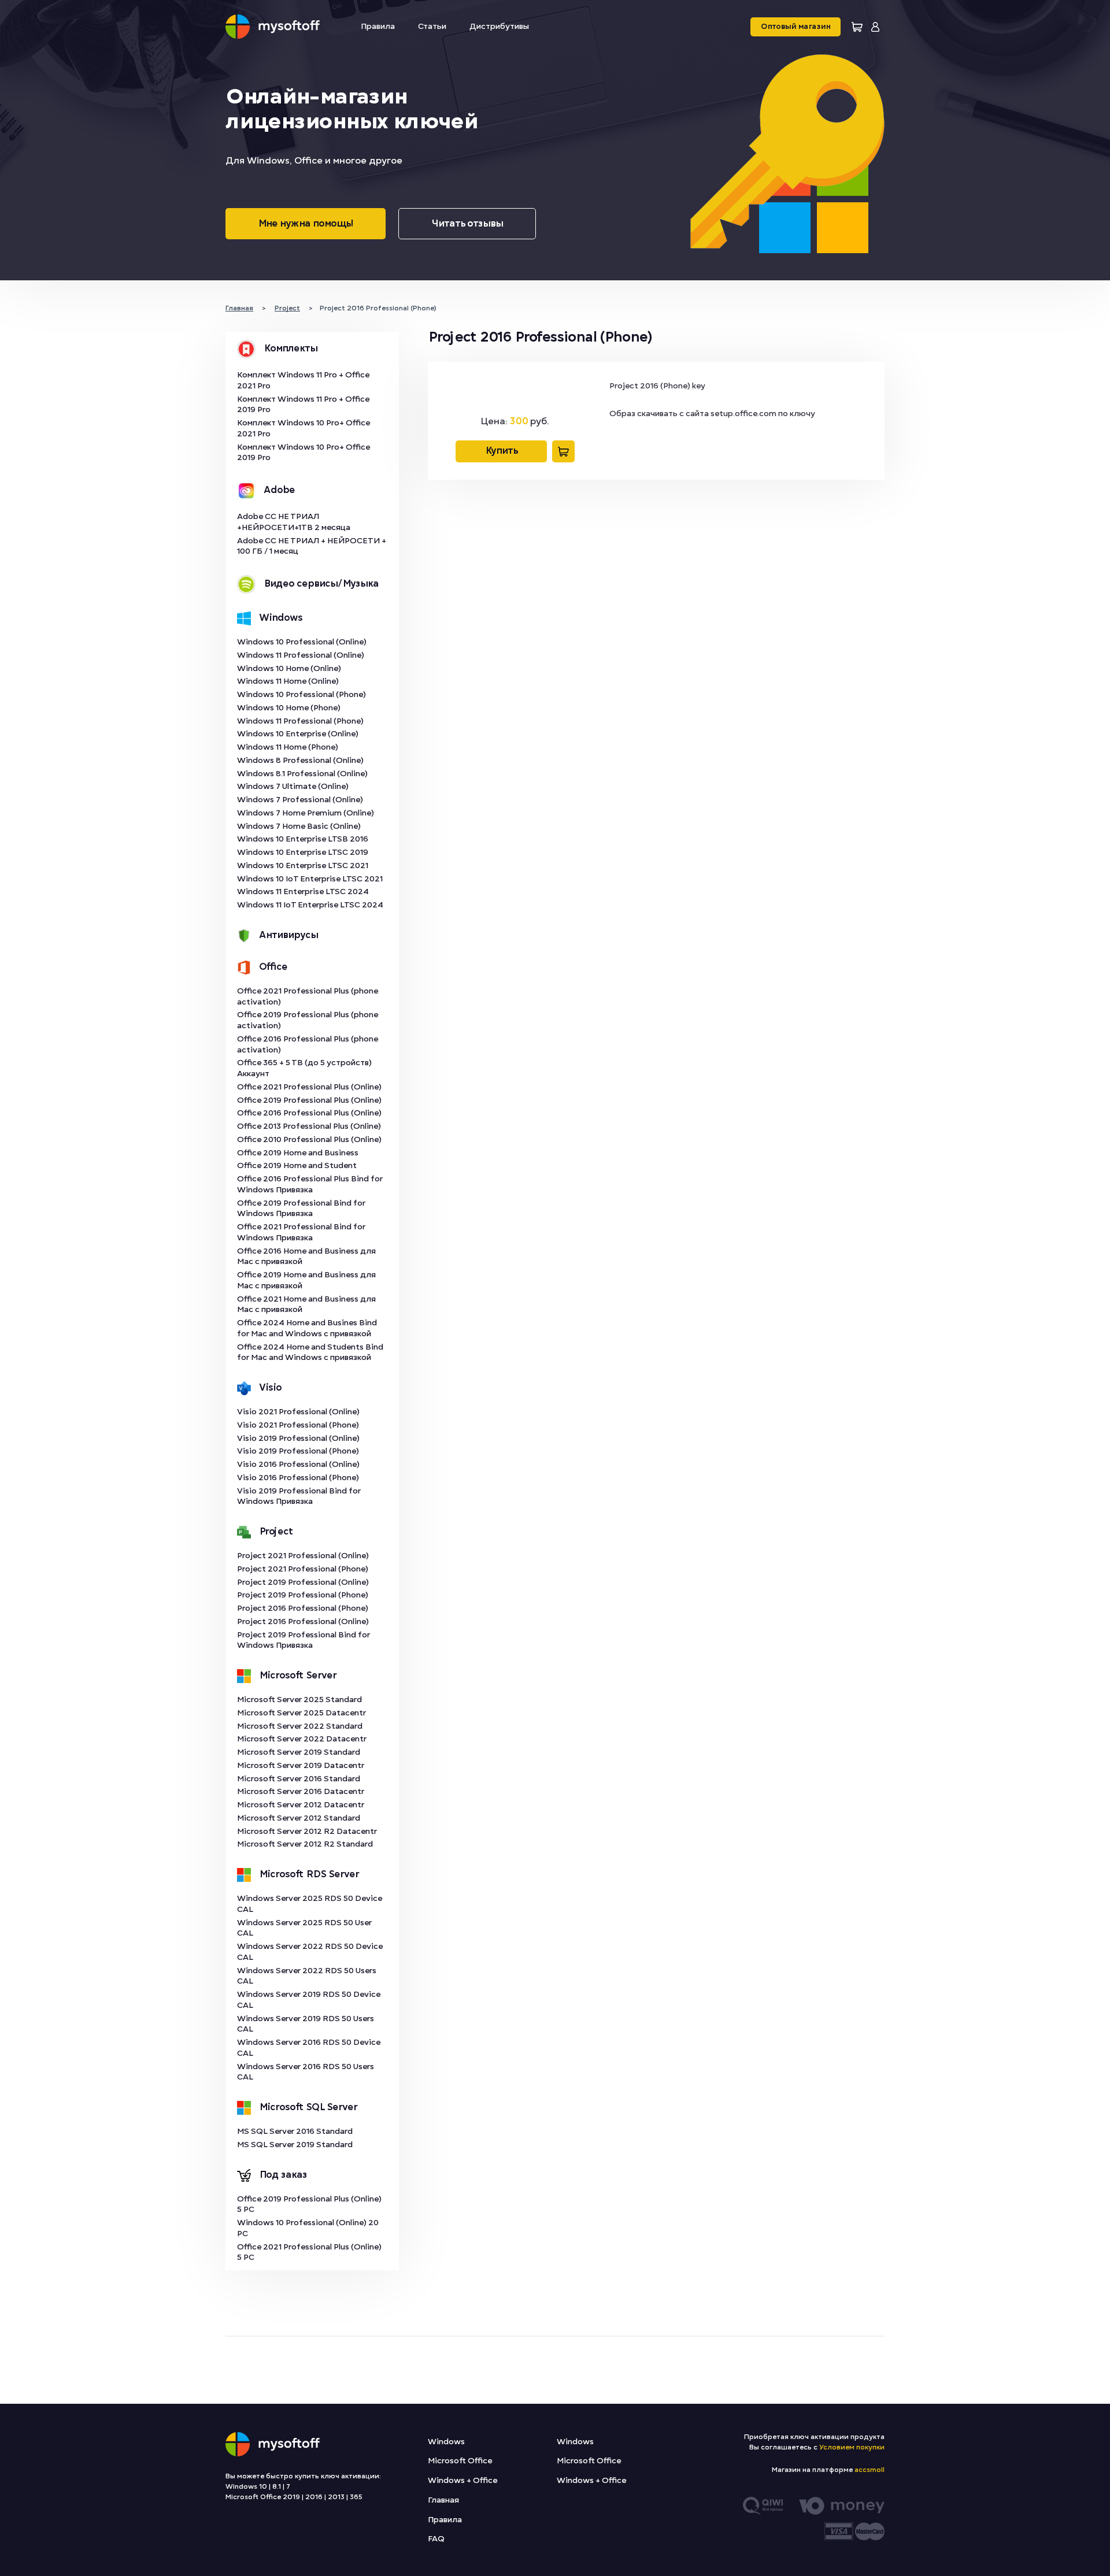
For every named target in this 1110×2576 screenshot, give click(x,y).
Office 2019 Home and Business (298, 1153)
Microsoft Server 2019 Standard (299, 1752)
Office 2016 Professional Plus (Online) (309, 1113)
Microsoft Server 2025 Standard (299, 1700)
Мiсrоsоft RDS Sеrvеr (309, 1874)
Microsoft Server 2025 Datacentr (301, 1713)
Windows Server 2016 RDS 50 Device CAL (309, 2048)
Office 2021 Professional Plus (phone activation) (308, 996)
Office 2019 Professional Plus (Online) (309, 1100)
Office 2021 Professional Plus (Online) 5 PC (309, 2252)
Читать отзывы (467, 224)
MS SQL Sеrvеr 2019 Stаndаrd (295, 2145)
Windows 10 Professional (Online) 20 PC (308, 2228)
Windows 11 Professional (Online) (301, 655)
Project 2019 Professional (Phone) (303, 1595)
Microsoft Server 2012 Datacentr (301, 1805)
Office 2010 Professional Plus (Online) (309, 1139)
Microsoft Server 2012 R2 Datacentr (307, 1831)
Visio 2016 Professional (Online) (298, 1464)
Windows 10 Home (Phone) (289, 708)
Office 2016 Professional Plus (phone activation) (308, 1044)
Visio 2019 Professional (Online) (298, 1438)
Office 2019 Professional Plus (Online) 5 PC (309, 2204)
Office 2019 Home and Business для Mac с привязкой (306, 1280)
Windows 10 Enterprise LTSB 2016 (303, 839)
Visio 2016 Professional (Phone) (298, 1478)
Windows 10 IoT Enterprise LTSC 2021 (310, 879)
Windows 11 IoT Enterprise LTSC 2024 (310, 905)
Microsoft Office (460, 2461)
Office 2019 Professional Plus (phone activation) (308, 1020)
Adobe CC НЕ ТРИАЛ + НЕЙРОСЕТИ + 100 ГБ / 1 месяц (312, 546)
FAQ (436, 2539)
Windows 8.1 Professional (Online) (302, 774)
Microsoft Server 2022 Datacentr (302, 1739)
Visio (270, 1388)
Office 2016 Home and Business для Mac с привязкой (306, 1257)
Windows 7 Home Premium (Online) (306, 813)
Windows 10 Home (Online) (289, 668)
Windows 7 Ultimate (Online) (293, 786)
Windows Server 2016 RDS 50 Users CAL (306, 2072)
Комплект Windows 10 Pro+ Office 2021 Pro (304, 428)
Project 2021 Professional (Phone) (303, 1569)
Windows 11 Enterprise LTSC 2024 (303, 892)
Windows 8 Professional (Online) (300, 760)
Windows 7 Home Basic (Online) (299, 826)
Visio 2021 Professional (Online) (298, 1412)
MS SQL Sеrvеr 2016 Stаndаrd (295, 2131)
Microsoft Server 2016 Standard (299, 1779)
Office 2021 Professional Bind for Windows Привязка (301, 1232)
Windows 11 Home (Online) (288, 681)
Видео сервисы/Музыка (321, 584)
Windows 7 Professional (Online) (300, 800)
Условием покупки (852, 2447)
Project (276, 1532)
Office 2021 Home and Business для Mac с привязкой (306, 1304)
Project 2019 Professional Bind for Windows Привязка (304, 1640)
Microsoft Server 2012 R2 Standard (305, 1844)
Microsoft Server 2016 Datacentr (301, 1791)
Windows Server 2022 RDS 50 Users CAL (307, 1976)
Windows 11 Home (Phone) (288, 747)
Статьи (432, 26)
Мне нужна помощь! (306, 224)
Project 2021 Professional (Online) (303, 1556)
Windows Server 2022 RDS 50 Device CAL (310, 1952)
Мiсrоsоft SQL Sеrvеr (308, 2107)
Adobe (279, 490)
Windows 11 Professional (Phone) (300, 721)
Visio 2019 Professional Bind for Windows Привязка (299, 1496)
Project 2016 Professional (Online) (303, 1621)
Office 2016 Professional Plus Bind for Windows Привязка (310, 1184)
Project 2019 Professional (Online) (303, 1582)
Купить (501, 451)
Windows (281, 618)
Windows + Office (462, 2480)
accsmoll (869, 2470)
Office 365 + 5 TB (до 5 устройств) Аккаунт (304, 1068)
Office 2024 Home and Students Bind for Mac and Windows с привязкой (310, 1352)
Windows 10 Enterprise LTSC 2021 (303, 866)
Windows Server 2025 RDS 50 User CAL (304, 1928)
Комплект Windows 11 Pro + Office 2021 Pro (303, 380)
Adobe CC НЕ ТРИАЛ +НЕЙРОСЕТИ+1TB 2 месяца (294, 522)
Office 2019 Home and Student (297, 1165)
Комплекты (291, 349)
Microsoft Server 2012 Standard (299, 1818)
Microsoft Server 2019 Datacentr (301, 1765)
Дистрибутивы (499, 26)
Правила (378, 26)
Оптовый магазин (795, 27)
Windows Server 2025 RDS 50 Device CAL (310, 1904)
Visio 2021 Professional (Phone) (298, 1425)
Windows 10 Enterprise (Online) (298, 734)
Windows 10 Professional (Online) (302, 642)
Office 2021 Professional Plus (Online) (309, 1087)
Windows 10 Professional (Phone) (301, 694)
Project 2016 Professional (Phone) (303, 1608)
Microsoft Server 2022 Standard (300, 1726)
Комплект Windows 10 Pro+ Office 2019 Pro (304, 453)
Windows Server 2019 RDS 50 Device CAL (309, 2000)
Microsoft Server (298, 1676)
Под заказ (283, 2175)
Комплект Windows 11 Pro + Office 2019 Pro (303, 405)
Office (273, 967)
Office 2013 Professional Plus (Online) (309, 1126)
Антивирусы (288, 935)
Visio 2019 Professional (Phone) (298, 1451)
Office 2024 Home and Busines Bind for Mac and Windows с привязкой (307, 1328)
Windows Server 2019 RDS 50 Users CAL (306, 2024)
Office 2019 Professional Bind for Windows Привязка (301, 1209)
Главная (443, 2500)
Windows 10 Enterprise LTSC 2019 (303, 852)
